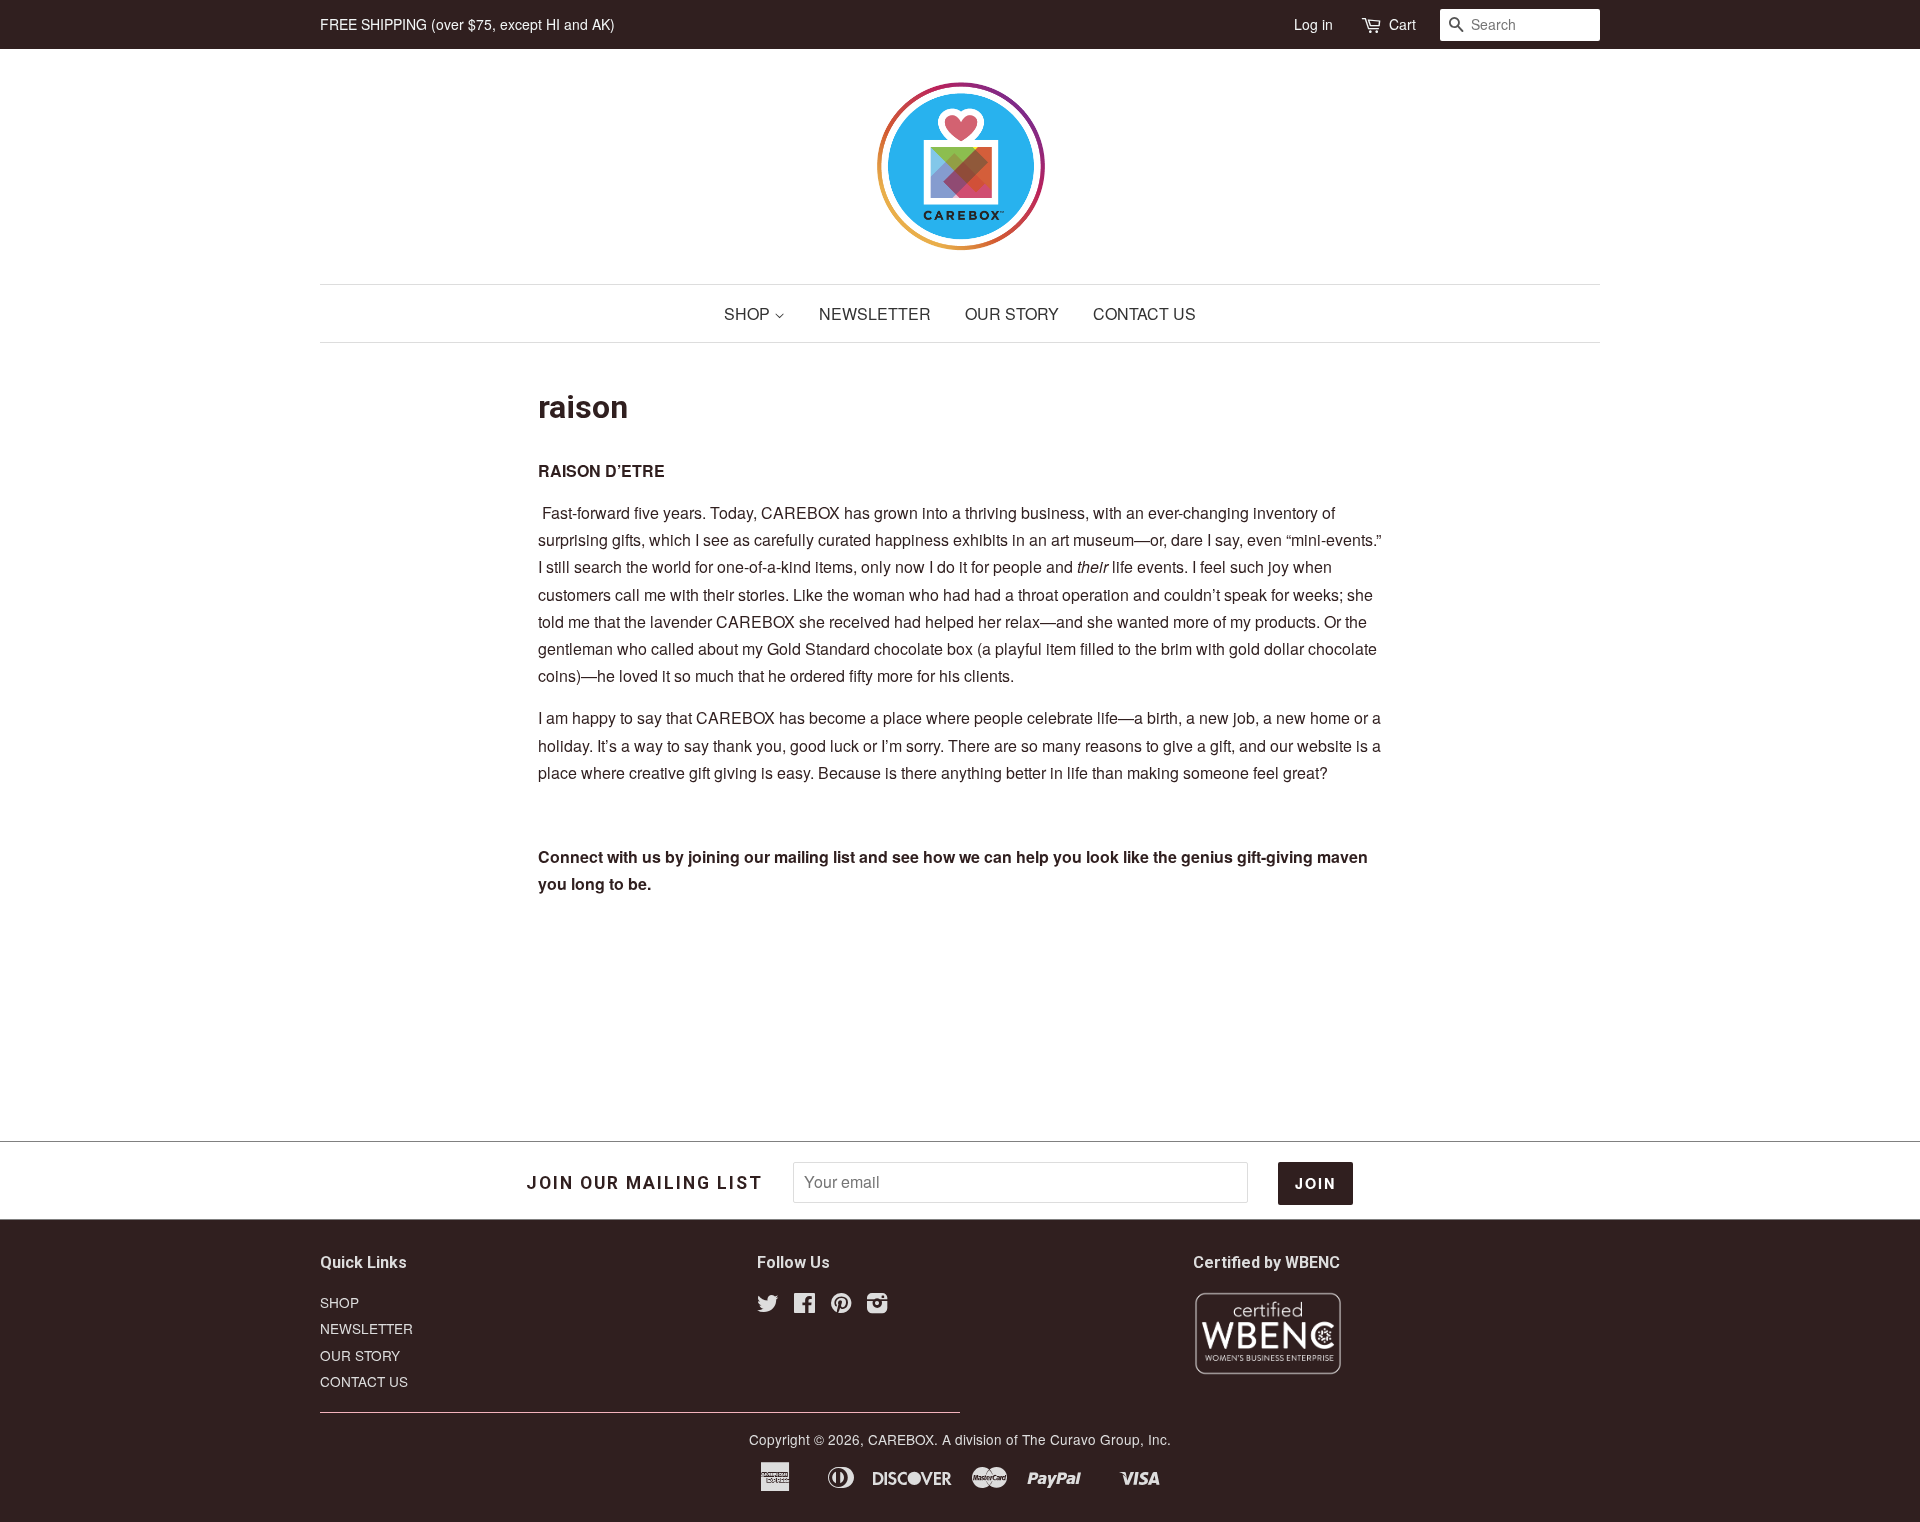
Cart (1402, 24)
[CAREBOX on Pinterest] (841, 1306)
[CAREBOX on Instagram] (877, 1306)
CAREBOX (901, 1439)
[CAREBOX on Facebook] (804, 1306)
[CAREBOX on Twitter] (768, 1306)
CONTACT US (1144, 313)
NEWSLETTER (875, 313)
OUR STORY (1012, 313)
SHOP (749, 313)
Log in (1313, 24)
